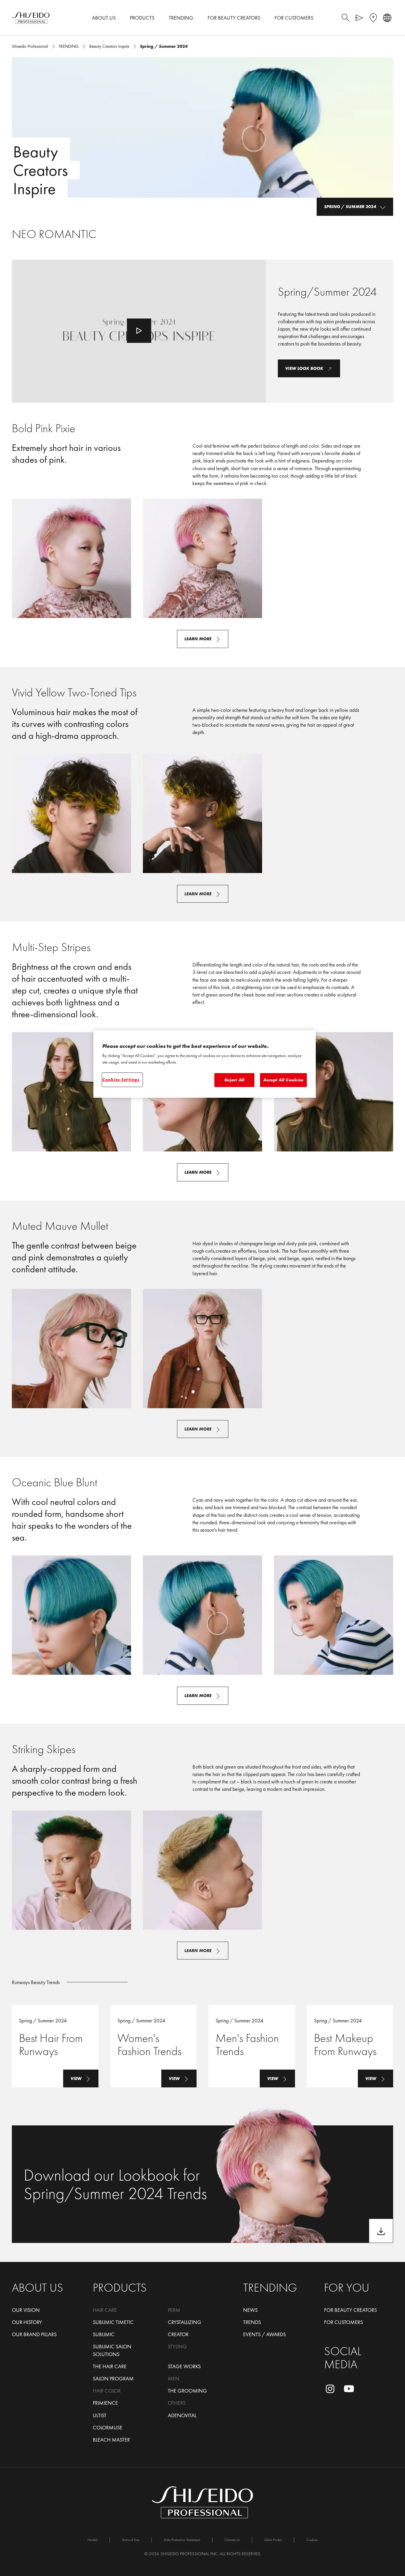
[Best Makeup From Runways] (350, 2046)
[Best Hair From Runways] (55, 2046)
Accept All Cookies (283, 1080)
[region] (205, 1064)
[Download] (381, 2231)
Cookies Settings (121, 1080)
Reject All (235, 1080)
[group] (203, 558)
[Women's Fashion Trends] (154, 2046)
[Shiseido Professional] (31, 18)
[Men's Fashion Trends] (252, 2046)
